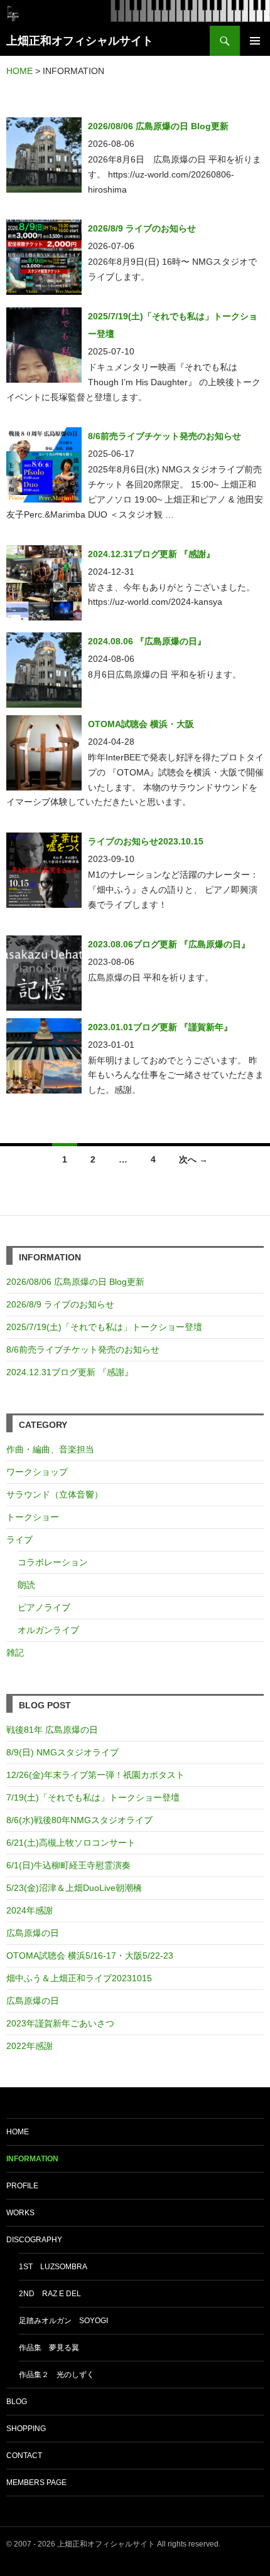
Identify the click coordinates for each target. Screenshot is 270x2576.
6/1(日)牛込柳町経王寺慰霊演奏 (68, 1865)
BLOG (17, 2402)
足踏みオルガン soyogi (63, 2321)
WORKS (20, 2213)
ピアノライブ (44, 1607)
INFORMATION (32, 2159)
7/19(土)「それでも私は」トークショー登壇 (93, 1797)
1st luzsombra (53, 2267)
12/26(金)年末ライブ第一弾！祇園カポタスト (95, 1775)
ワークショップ (37, 1472)
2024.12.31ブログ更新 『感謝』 (151, 554)
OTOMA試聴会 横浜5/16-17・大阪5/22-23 (90, 1956)
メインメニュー (255, 41)
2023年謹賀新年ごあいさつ (60, 2023)
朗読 (26, 1585)
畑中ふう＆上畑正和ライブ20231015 (79, 1978)
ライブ (19, 1540)
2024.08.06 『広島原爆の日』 (147, 641)
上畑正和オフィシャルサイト (80, 41)
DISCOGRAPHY (34, 2240)
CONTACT (24, 2456)
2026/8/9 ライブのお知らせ (142, 228)
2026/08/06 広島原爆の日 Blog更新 (163, 126)
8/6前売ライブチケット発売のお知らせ (165, 436)
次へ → (193, 1159)
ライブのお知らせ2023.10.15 (146, 841)
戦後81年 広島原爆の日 (52, 1730)
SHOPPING (26, 2429)
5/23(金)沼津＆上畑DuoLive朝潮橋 (74, 1888)
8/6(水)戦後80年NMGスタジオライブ (79, 1820)
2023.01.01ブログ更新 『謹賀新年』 (160, 1027)
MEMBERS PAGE (36, 2483)
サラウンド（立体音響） (55, 1494)
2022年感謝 (30, 2046)
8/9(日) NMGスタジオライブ (62, 1752)
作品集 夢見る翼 (49, 2348)
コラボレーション (53, 1562)
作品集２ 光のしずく (57, 2375)
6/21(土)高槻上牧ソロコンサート (71, 1843)
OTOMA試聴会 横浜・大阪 (141, 724)
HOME (18, 2132)
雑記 (15, 1653)
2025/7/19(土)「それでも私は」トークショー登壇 (104, 1327)
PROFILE (22, 2186)
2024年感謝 (30, 1910)
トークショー (33, 1517)
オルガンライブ (48, 1630)
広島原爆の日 (33, 1933)
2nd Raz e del (50, 2294)
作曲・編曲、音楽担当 (50, 1449)
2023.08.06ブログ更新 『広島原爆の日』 (169, 944)
